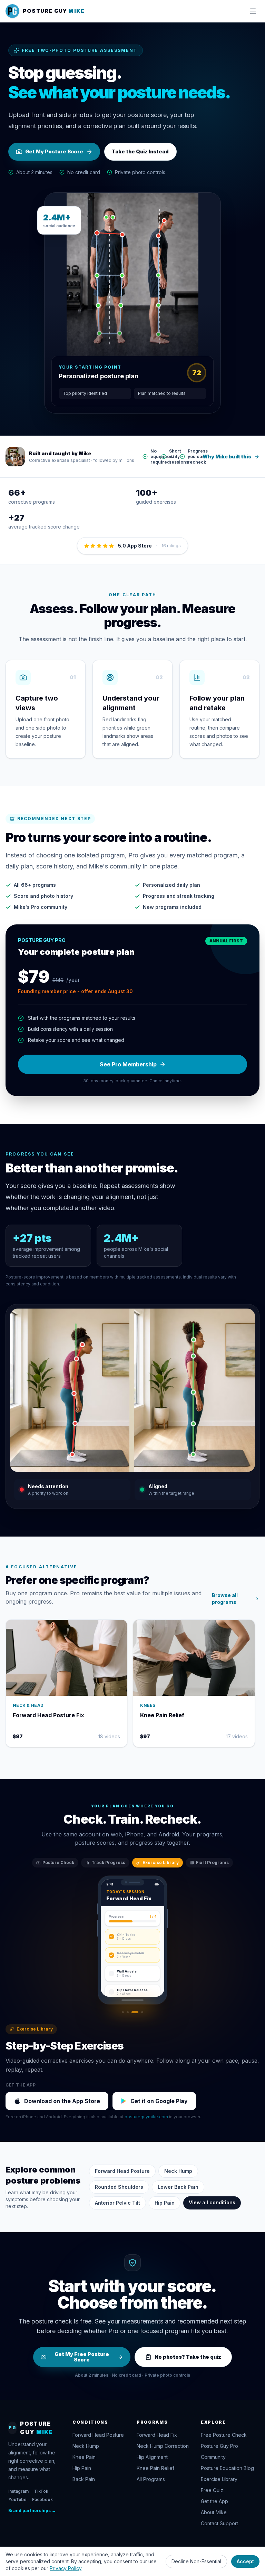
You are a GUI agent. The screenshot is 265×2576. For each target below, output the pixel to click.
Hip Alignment (152, 2457)
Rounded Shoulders (119, 2187)
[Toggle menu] (253, 11)
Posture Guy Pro (219, 2446)
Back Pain (84, 2479)
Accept (245, 2561)
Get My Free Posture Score (82, 2357)
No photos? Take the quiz (188, 2357)
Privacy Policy (66, 2568)
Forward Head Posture (122, 2171)
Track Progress (108, 1862)
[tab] (123, 2012)
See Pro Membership (128, 1064)
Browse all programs (225, 1599)
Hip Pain (165, 2203)
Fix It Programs (212, 1862)
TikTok (41, 2491)
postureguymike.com (146, 2117)
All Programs (151, 2479)
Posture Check (58, 1862)
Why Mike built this (227, 457)
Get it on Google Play (159, 2101)
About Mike (214, 2512)
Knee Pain (84, 2457)
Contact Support (219, 2523)
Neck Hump (178, 2171)
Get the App (214, 2501)
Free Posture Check (224, 2435)
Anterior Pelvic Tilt (117, 2203)
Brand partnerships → (32, 2511)
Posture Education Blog (227, 2468)
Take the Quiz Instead (140, 151)
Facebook (42, 2499)
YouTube (17, 2499)
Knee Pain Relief (155, 2468)
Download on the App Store (62, 2101)
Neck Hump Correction (163, 2446)
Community (213, 2457)
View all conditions (212, 2202)
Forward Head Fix (157, 2435)
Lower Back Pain (178, 2187)
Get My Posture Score (54, 151)
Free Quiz (212, 2490)
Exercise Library (161, 1862)
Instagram (18, 2491)
